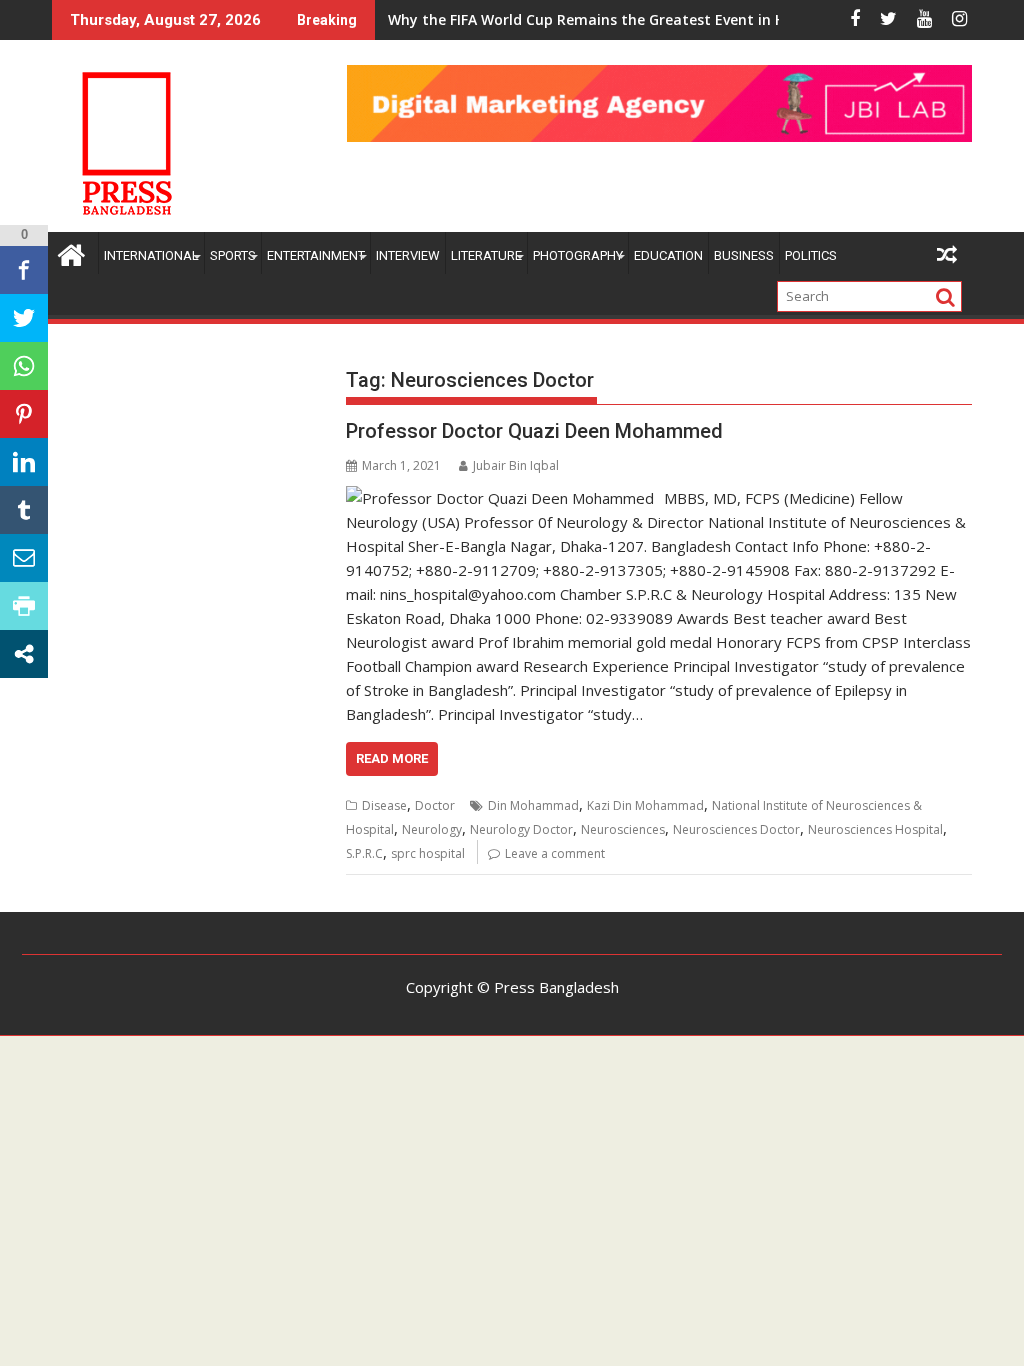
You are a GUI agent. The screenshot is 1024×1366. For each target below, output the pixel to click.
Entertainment (316, 255)
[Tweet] (24, 318)
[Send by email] (24, 558)
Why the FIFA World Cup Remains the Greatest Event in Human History (634, 19)
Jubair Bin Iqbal (516, 465)
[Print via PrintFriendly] (24, 606)
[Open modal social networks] (24, 654)
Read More (392, 758)
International (151, 255)
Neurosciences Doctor (736, 829)
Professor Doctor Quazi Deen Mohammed (534, 431)
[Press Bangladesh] (71, 252)
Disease (384, 805)
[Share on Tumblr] (24, 510)
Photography (578, 255)
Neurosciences (623, 829)
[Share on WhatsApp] (24, 366)
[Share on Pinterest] (24, 414)
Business (744, 255)
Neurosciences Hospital (875, 829)
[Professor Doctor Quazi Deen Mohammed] (500, 498)
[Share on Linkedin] (24, 462)
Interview (408, 255)
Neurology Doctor (521, 829)
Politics (811, 255)
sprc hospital (428, 853)
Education (668, 255)
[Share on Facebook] (24, 270)
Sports (233, 255)
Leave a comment (555, 853)
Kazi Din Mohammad (645, 805)
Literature (486, 255)
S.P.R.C (364, 853)
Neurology (432, 829)
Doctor (435, 805)
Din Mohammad (533, 805)
